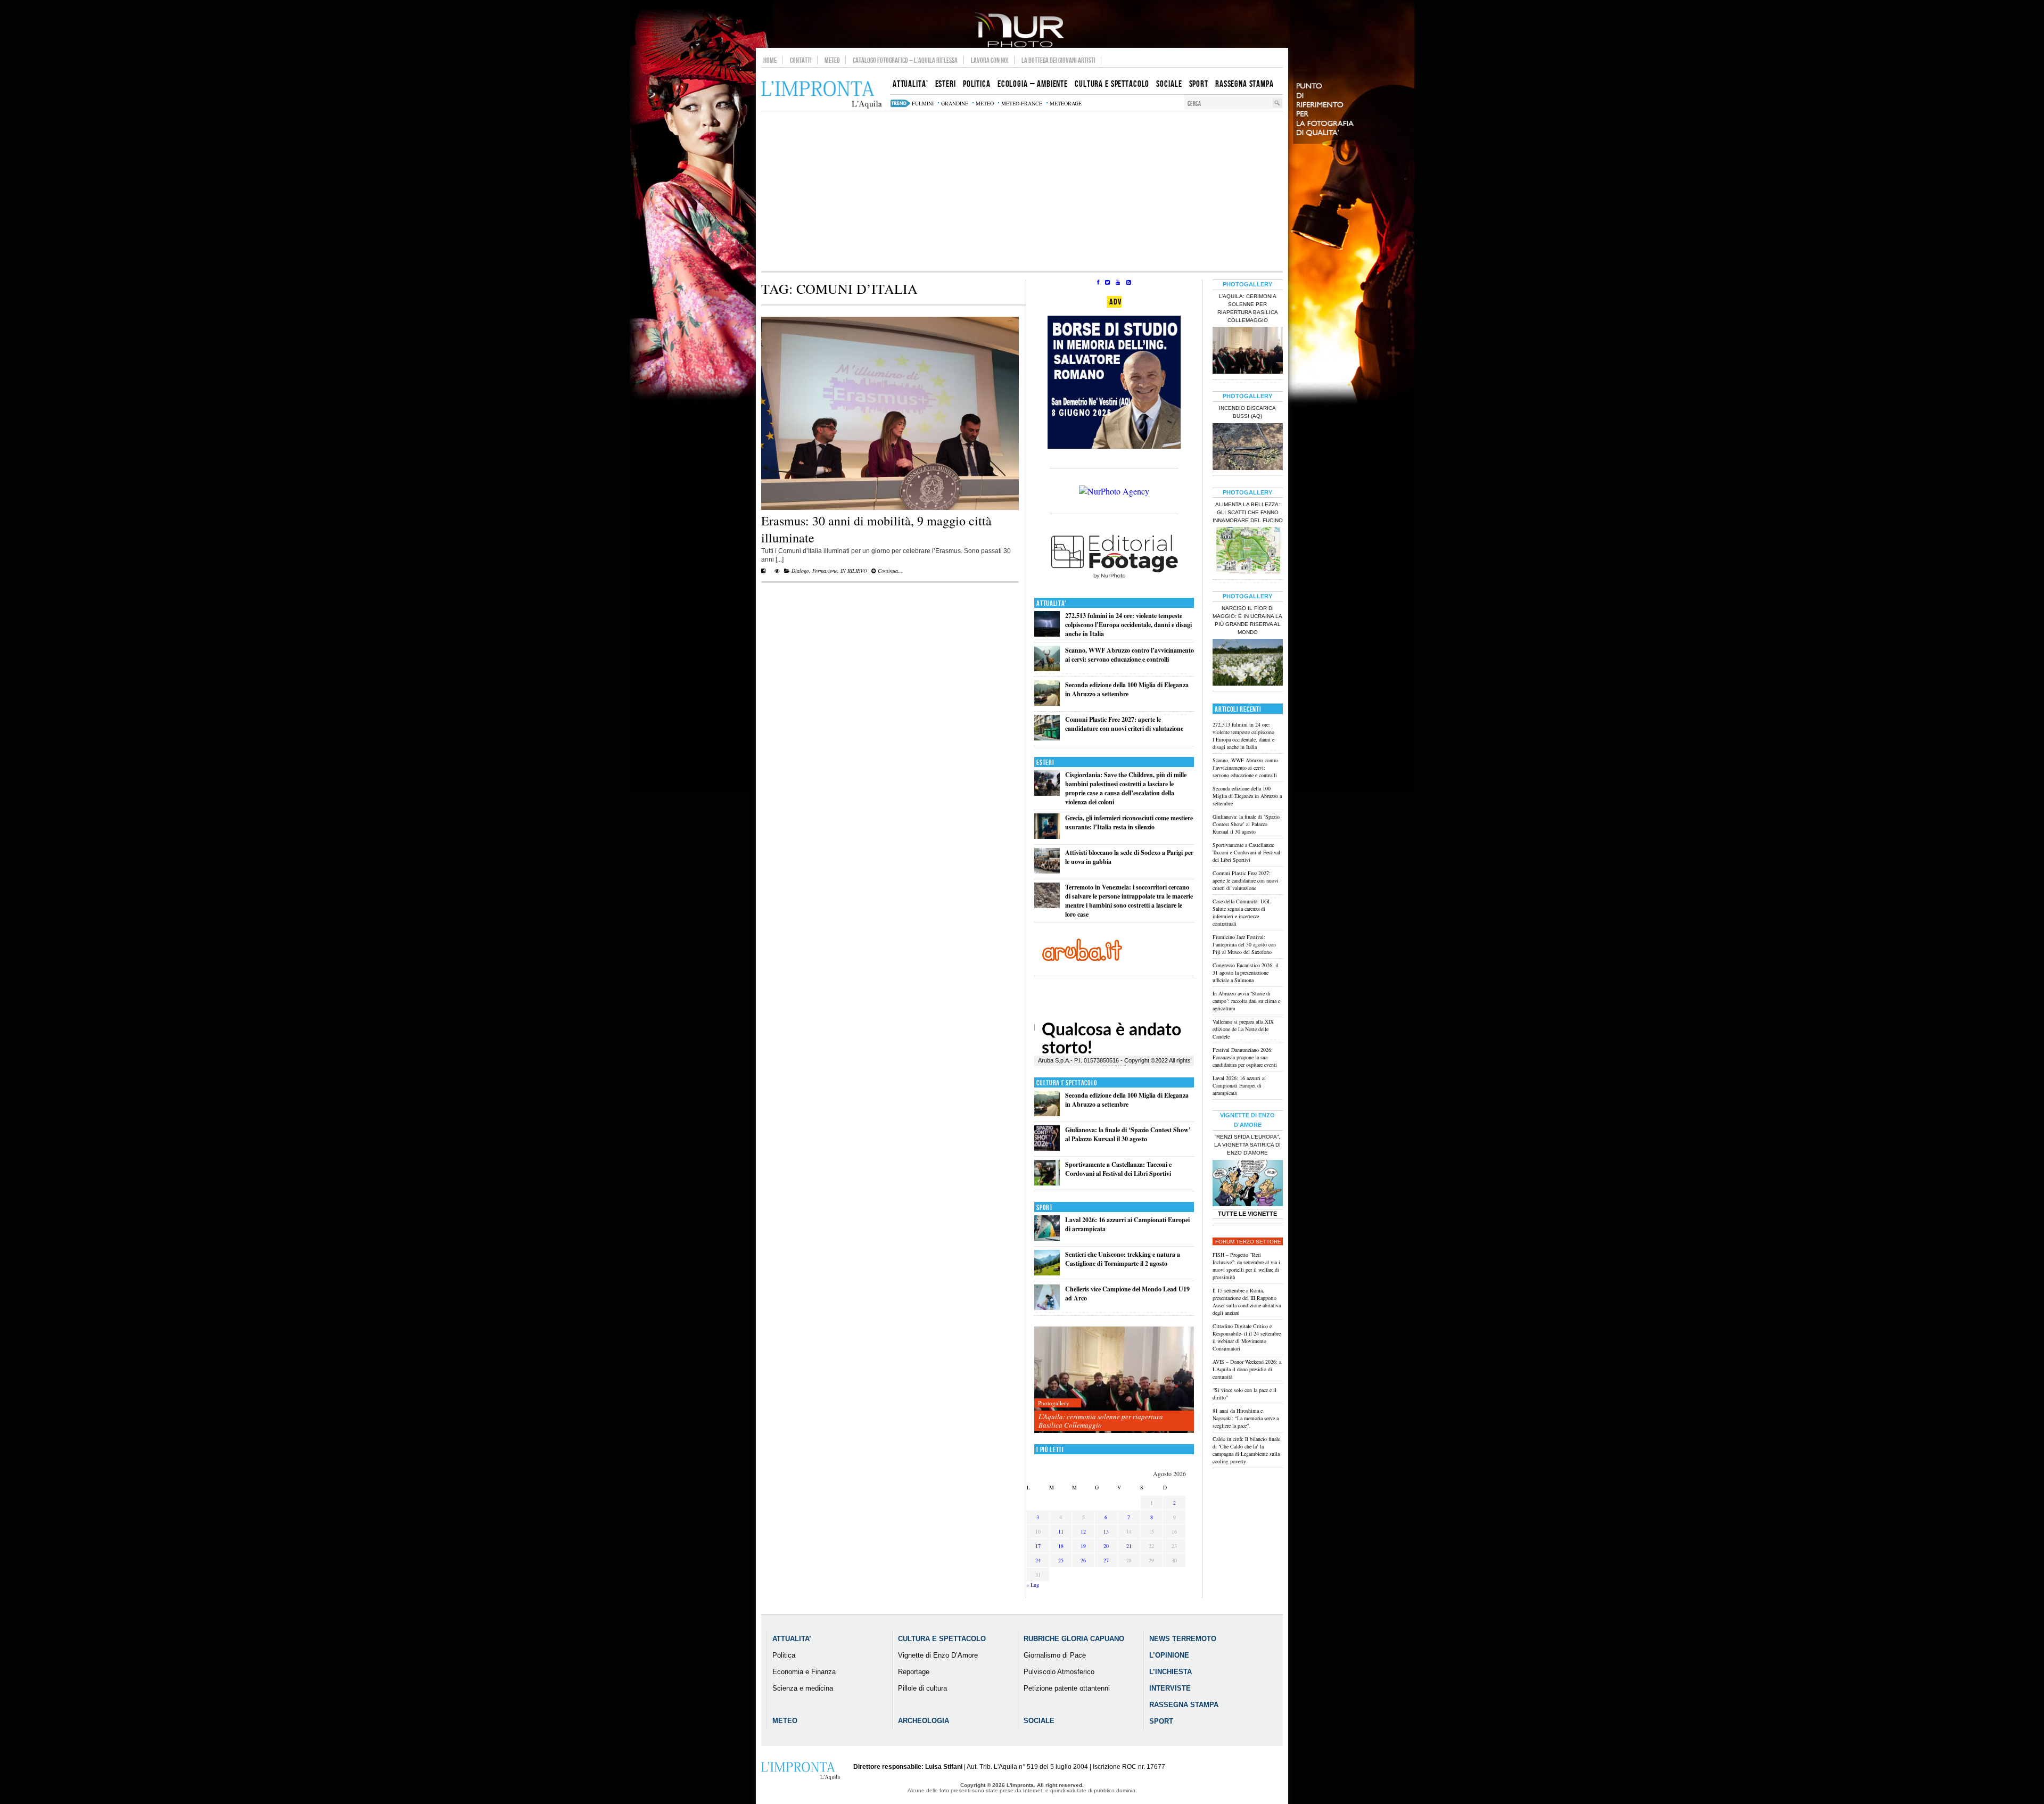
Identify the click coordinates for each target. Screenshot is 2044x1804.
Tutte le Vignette (1247, 1214)
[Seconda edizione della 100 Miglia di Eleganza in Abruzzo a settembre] (1047, 703)
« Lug (1033, 1585)
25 (1061, 1560)
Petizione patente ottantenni (1067, 1688)
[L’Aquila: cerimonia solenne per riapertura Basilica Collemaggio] (1114, 1380)
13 (1106, 1531)
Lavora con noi (990, 60)
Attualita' (1052, 603)
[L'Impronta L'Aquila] (822, 95)
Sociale (1039, 1721)
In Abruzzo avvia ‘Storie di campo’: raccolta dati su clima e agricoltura (1246, 1001)
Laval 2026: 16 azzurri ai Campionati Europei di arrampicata (1239, 1085)
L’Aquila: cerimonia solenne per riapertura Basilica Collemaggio (1101, 1421)
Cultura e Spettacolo (1067, 1083)
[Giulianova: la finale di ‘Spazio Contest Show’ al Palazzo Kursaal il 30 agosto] (1047, 1148)
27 (1106, 1560)
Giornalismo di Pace (1055, 1655)
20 (1106, 1546)
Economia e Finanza (804, 1672)
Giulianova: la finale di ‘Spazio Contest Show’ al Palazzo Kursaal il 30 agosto (1128, 1134)
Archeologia (924, 1721)
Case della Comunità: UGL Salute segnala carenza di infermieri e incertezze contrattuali (1242, 912)
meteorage (1066, 103)
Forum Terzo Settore (1248, 1242)
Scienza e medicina (803, 1688)
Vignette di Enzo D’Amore (938, 1655)
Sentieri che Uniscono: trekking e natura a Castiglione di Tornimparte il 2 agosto (1123, 1259)
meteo (985, 103)
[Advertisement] (1022, 191)
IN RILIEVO (854, 571)
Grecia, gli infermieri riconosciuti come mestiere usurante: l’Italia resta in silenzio (1129, 822)
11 (1061, 1531)
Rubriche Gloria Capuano (1074, 1639)
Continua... (889, 571)
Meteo (832, 60)
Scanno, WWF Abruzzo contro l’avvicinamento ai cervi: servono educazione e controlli (1130, 655)
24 (1038, 1560)
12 (1083, 1531)
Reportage (914, 1672)
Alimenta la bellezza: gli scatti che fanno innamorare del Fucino (1248, 512)
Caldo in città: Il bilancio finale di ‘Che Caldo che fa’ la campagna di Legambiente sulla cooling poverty (1246, 1450)
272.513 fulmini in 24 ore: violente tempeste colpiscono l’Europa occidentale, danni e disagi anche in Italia (1128, 625)
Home (770, 60)
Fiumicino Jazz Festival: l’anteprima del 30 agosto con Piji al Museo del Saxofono (1244, 944)
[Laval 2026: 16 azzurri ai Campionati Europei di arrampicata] (1047, 1238)
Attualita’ (792, 1639)
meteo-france (1022, 103)
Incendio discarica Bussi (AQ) (1247, 412)
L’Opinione (1169, 1655)
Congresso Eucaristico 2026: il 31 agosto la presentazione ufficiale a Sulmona (1246, 973)
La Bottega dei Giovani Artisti (1058, 60)
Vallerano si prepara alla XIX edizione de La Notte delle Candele (1243, 1029)
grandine (955, 103)
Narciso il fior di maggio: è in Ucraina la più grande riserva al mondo (1247, 620)
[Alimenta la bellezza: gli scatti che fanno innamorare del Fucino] (1248, 551)
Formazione (825, 571)
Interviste (1170, 1688)
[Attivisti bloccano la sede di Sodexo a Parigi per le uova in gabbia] (1047, 871)
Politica (784, 1655)
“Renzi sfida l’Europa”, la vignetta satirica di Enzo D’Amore (1247, 1145)
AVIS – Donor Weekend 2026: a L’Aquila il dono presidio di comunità (1247, 1369)
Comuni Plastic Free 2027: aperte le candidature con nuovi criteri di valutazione (1124, 724)
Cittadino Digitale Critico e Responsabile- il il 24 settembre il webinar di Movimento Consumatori (1247, 1337)
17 (1038, 1546)
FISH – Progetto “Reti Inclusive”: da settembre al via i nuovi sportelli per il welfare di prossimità (1246, 1266)
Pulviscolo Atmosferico (1059, 1672)
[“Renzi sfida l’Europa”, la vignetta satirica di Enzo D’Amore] (1248, 1184)
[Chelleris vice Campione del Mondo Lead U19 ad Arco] (1047, 1308)
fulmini (923, 103)
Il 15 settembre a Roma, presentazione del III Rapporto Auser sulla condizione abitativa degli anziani (1247, 1301)
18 (1061, 1546)
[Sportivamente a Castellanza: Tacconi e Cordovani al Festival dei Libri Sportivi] (1047, 1183)
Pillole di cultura (922, 1688)
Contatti (801, 60)
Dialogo (800, 571)
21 (1129, 1546)
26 (1083, 1560)
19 (1083, 1546)
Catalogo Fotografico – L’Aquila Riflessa (905, 60)
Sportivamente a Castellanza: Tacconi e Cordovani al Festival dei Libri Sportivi (1118, 1169)
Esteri (1045, 763)
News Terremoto (1183, 1639)
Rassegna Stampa (1184, 1705)
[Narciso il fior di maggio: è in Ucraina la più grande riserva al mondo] (1248, 663)
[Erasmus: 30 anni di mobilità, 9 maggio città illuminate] (890, 508)
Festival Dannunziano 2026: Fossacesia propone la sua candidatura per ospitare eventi (1245, 1057)
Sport (1045, 1208)
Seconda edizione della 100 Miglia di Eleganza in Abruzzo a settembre (1127, 689)
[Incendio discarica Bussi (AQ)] (1248, 448)
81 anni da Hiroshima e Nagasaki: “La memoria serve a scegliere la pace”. (1246, 1418)
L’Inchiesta (1171, 1672)
